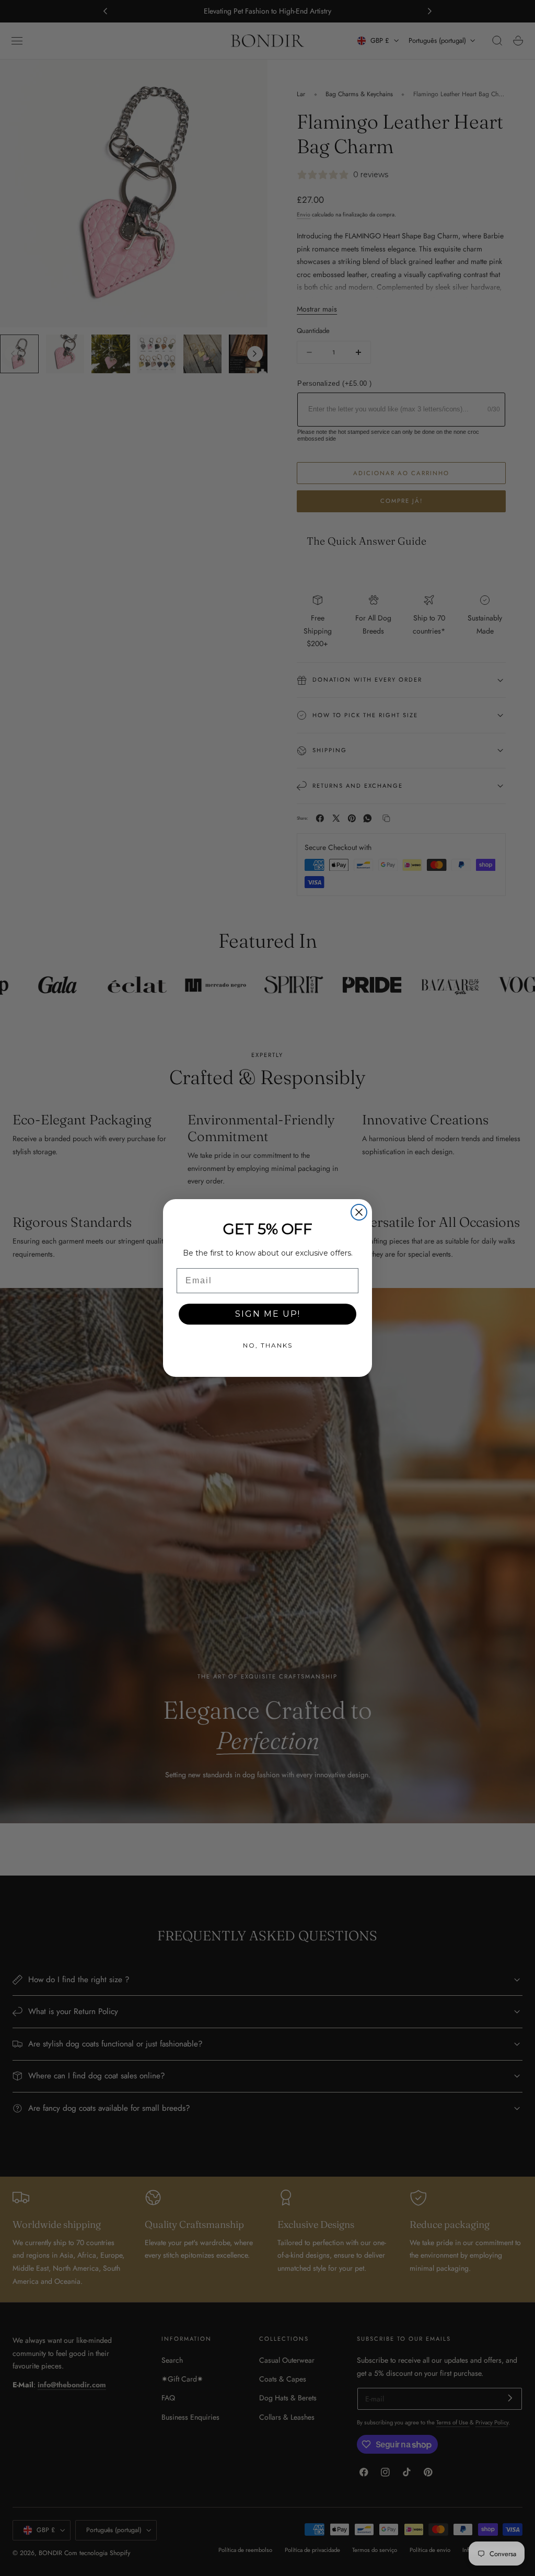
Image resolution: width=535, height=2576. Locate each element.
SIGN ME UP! (268, 1314)
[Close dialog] (359, 1212)
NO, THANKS (268, 1345)
